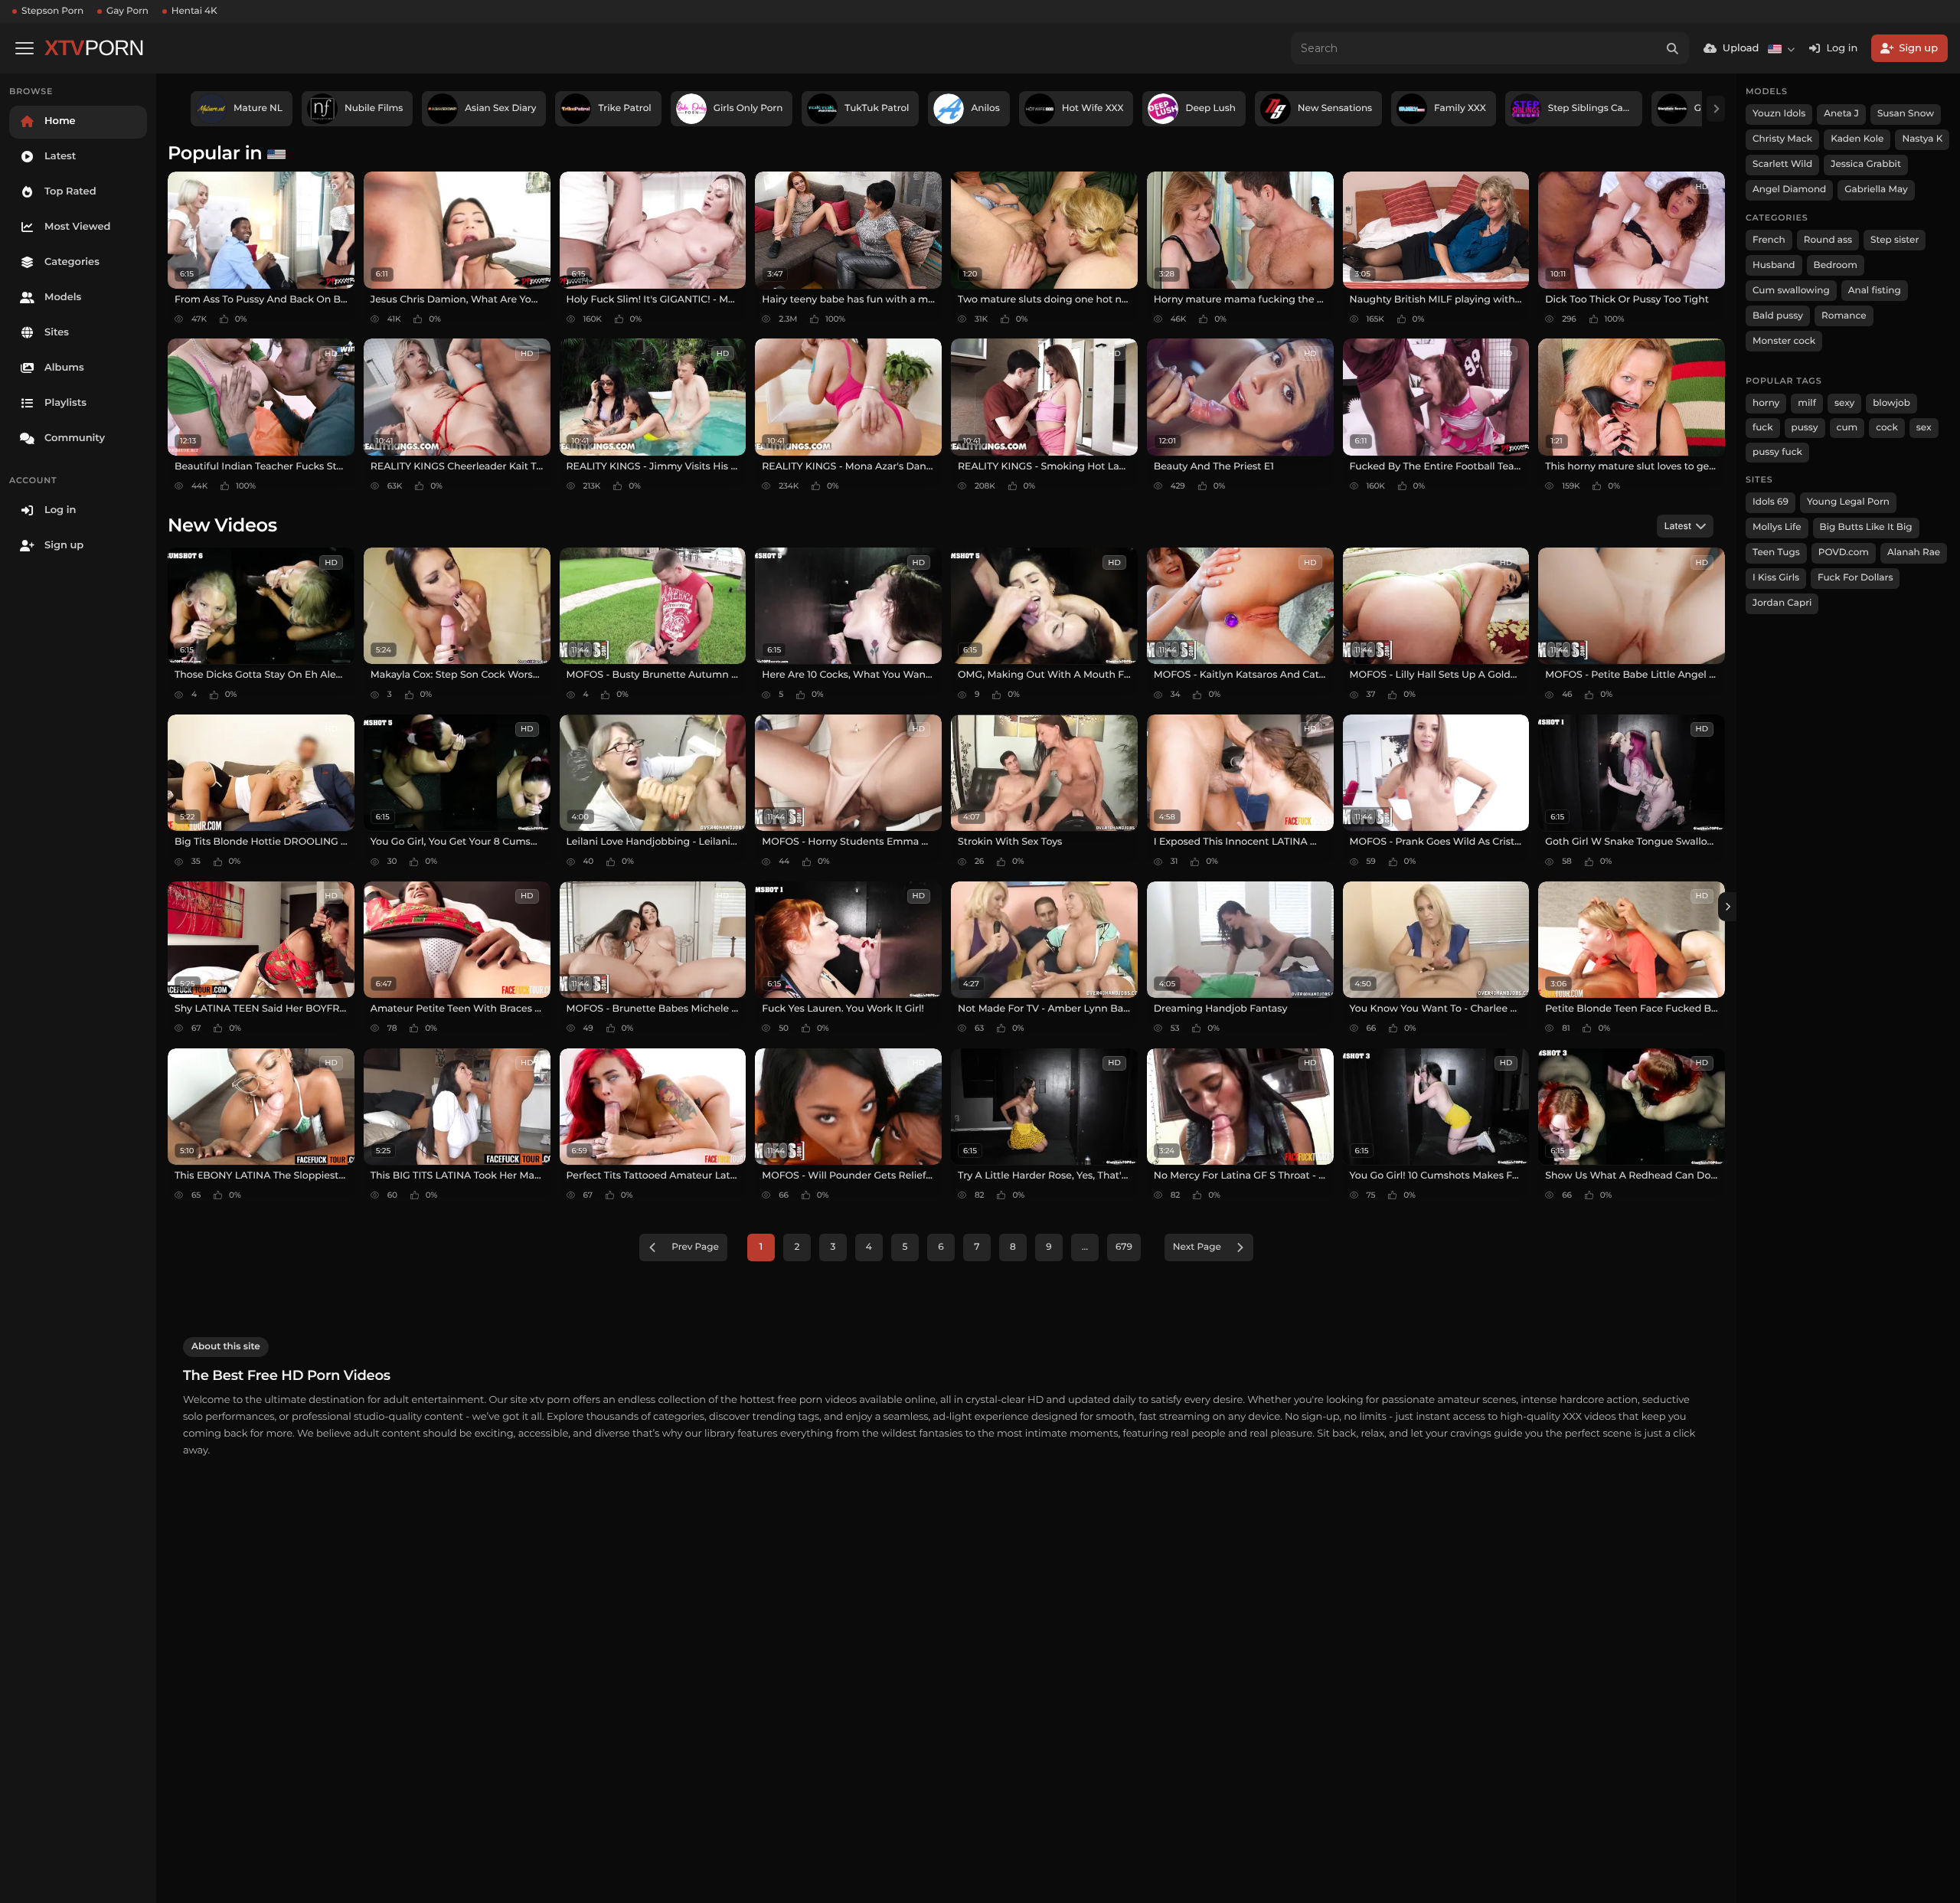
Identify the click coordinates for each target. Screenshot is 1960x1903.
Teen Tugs (1776, 553)
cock (1887, 428)
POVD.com (1844, 553)
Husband (1774, 265)
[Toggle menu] (24, 48)
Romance (1844, 316)
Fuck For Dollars (1855, 578)
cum (1847, 428)
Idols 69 (1771, 502)
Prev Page (695, 1247)
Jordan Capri (1782, 603)
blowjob (1891, 403)
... (1085, 1247)
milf (1807, 403)
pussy (1805, 428)
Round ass (1828, 240)
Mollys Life (1777, 527)
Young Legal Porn (1848, 502)
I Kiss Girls (1776, 578)
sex (1924, 428)
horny (1766, 403)
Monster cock (1784, 341)
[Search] (1673, 48)
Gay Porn (127, 11)
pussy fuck (1777, 452)
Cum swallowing (1791, 291)
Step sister (1895, 240)
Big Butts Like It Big (1866, 527)
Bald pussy (1778, 316)
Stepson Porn (52, 11)
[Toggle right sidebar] (1727, 907)
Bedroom (1836, 265)
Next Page (1197, 1247)
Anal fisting (1875, 291)
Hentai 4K (194, 11)
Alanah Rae (1914, 553)
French (1769, 240)
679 (1124, 1247)
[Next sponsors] (1716, 109)
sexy (1844, 403)
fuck (1763, 428)
